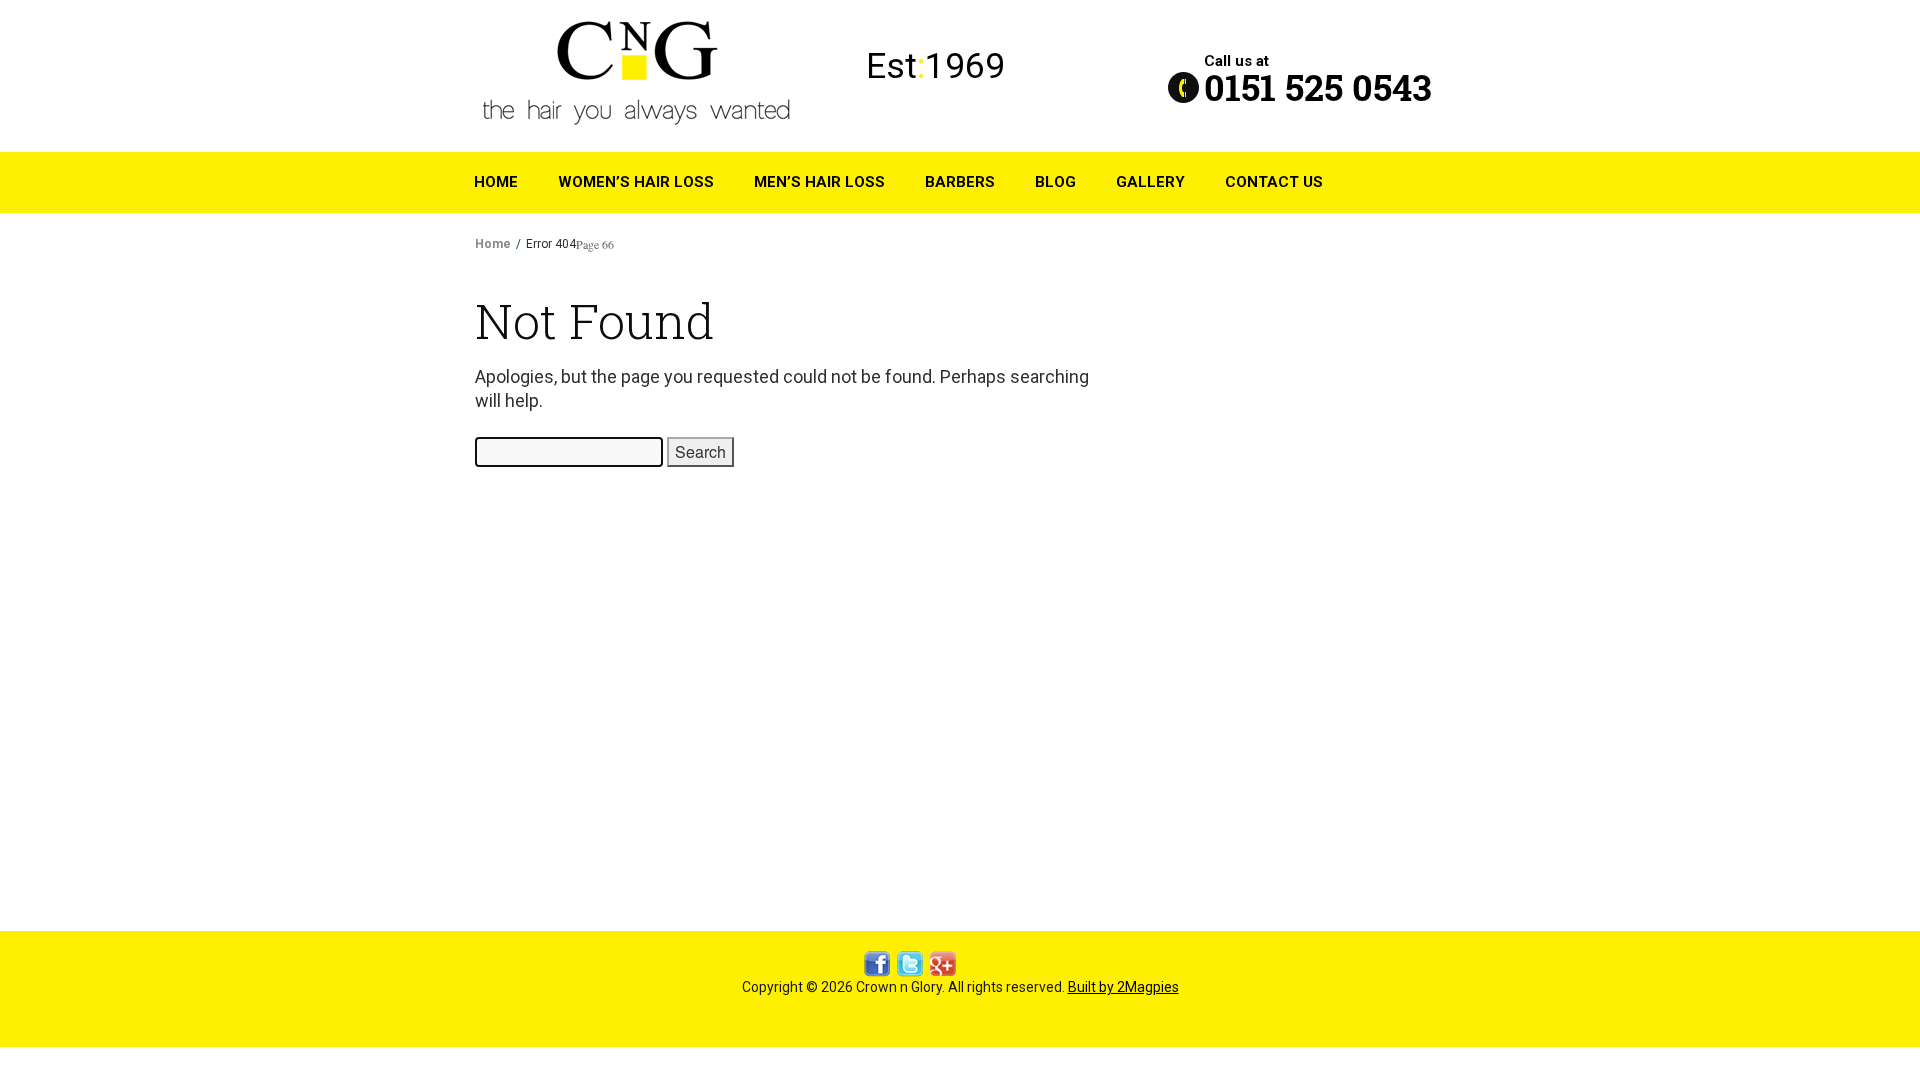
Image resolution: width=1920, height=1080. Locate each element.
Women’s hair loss (636, 182)
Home (496, 182)
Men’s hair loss (819, 182)
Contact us (1274, 182)
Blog (1055, 182)
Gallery (1150, 182)
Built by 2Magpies (1123, 987)
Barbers (960, 182)
